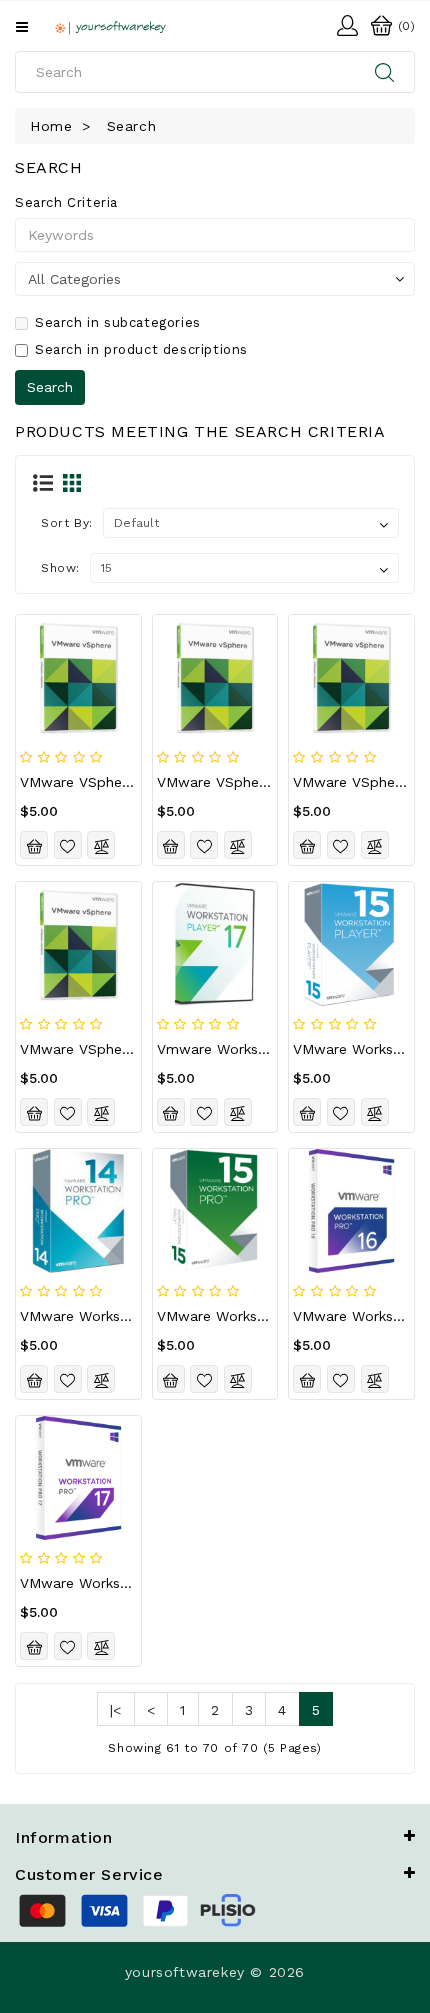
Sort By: (67, 523)
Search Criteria (66, 202)
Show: (60, 568)
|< (116, 1710)
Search (132, 126)
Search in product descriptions (141, 349)
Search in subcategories (118, 322)
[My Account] (347, 23)
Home (51, 126)
